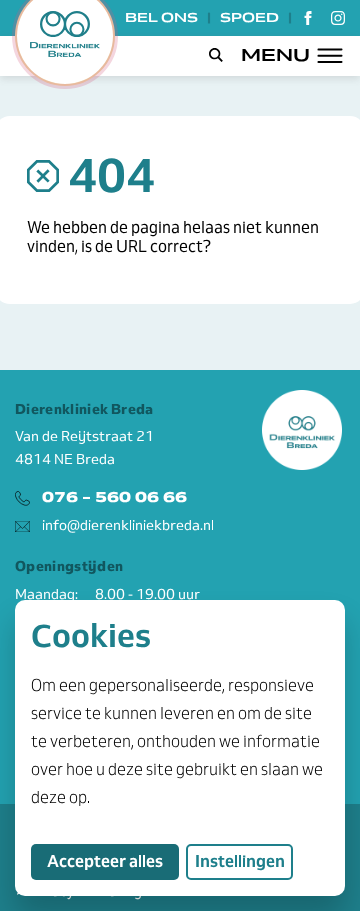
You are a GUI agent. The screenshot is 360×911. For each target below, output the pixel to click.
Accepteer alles (113, 861)
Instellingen (240, 861)
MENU (275, 55)
